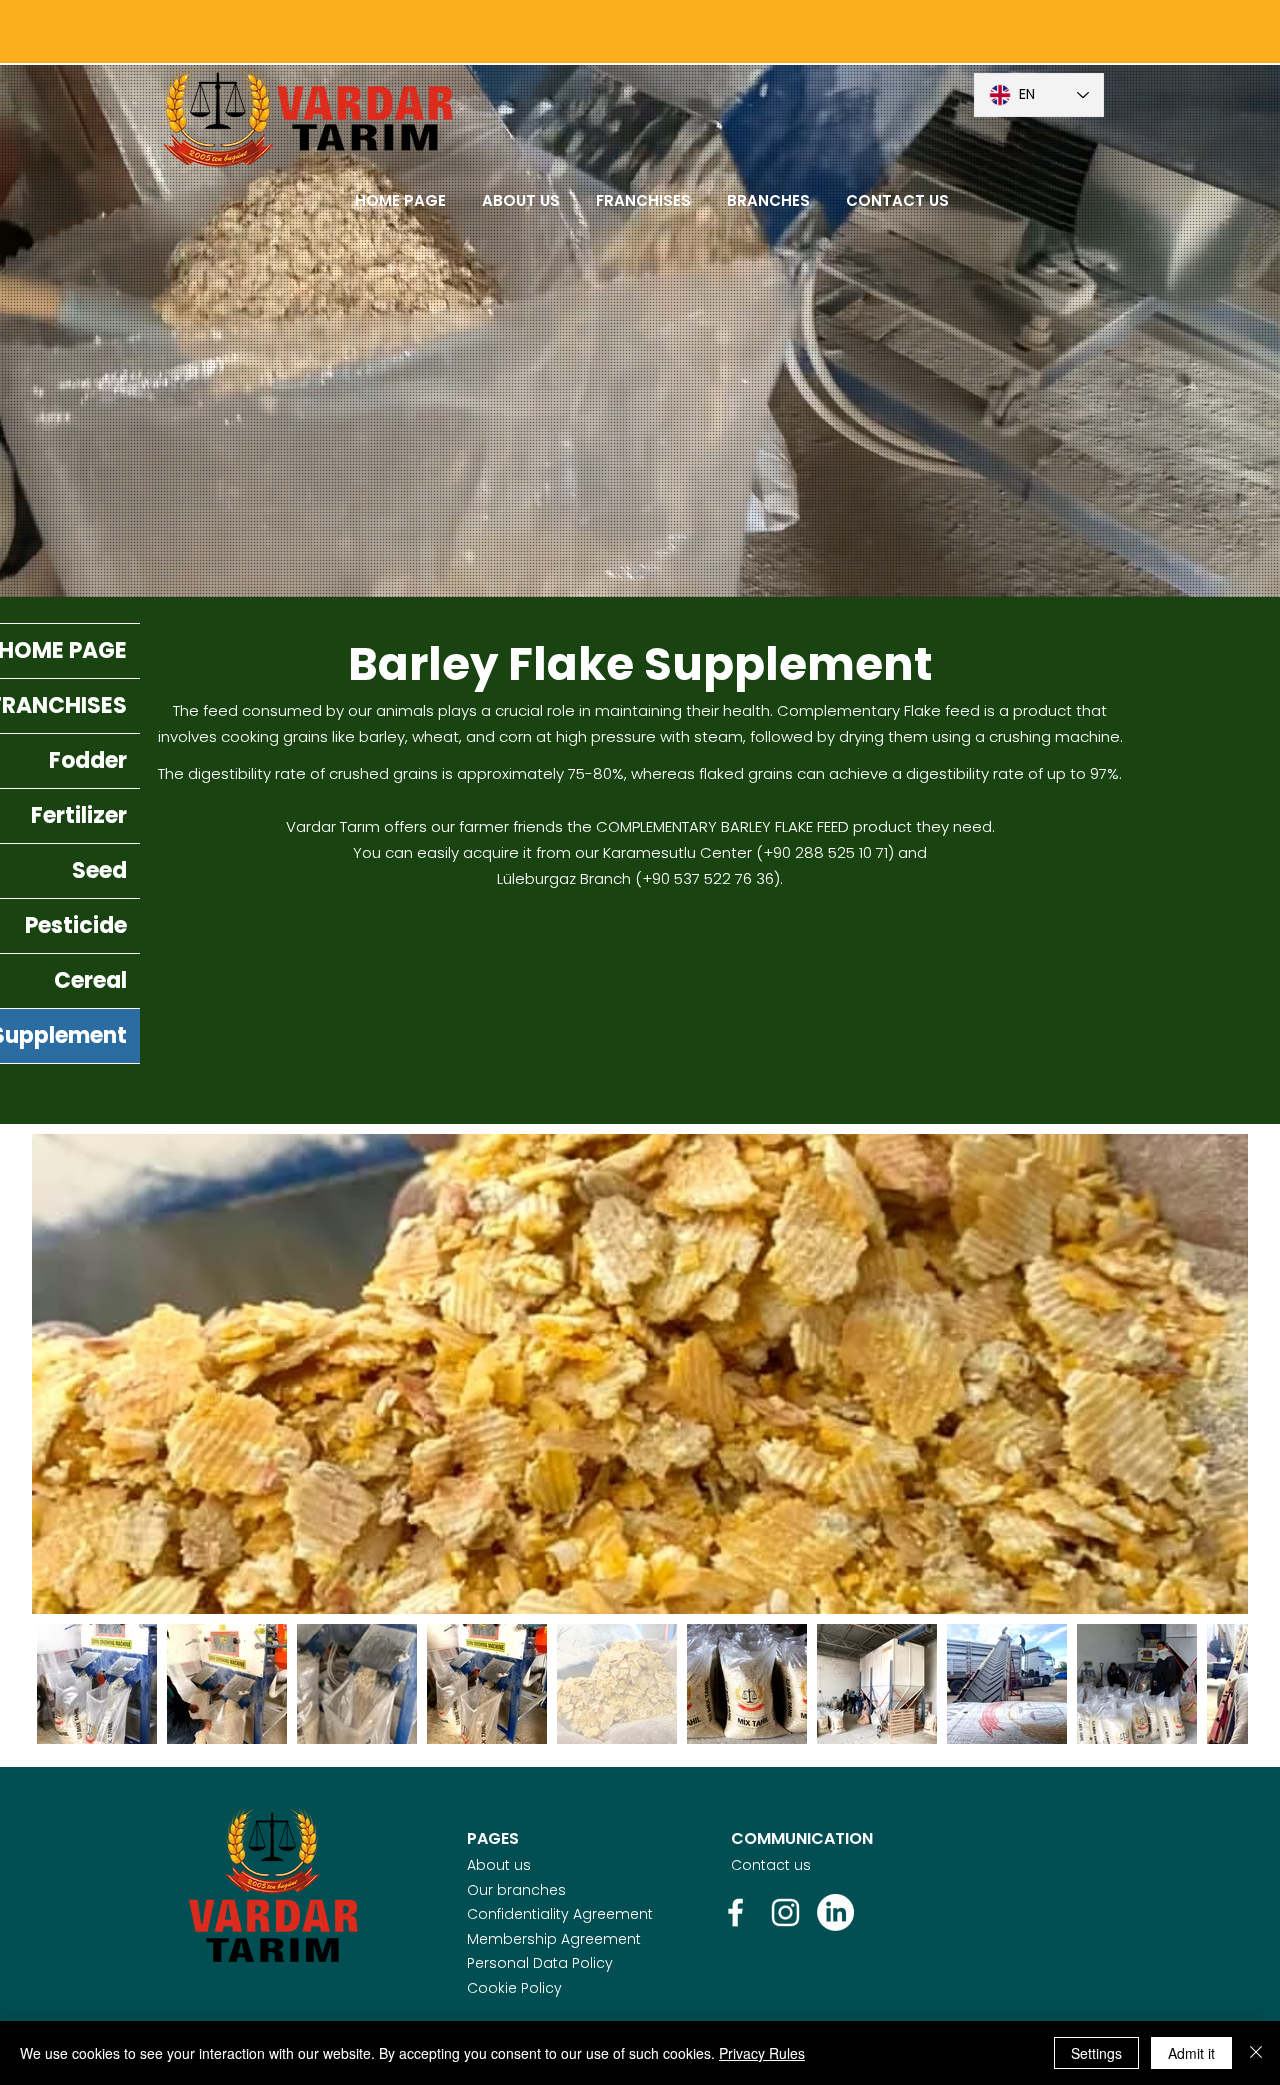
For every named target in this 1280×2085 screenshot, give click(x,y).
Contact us (771, 1865)
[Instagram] (785, 1912)
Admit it (1191, 2053)
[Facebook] (735, 1912)
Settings (1096, 2053)
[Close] (1256, 2053)
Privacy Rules (762, 2053)
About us (499, 1865)
